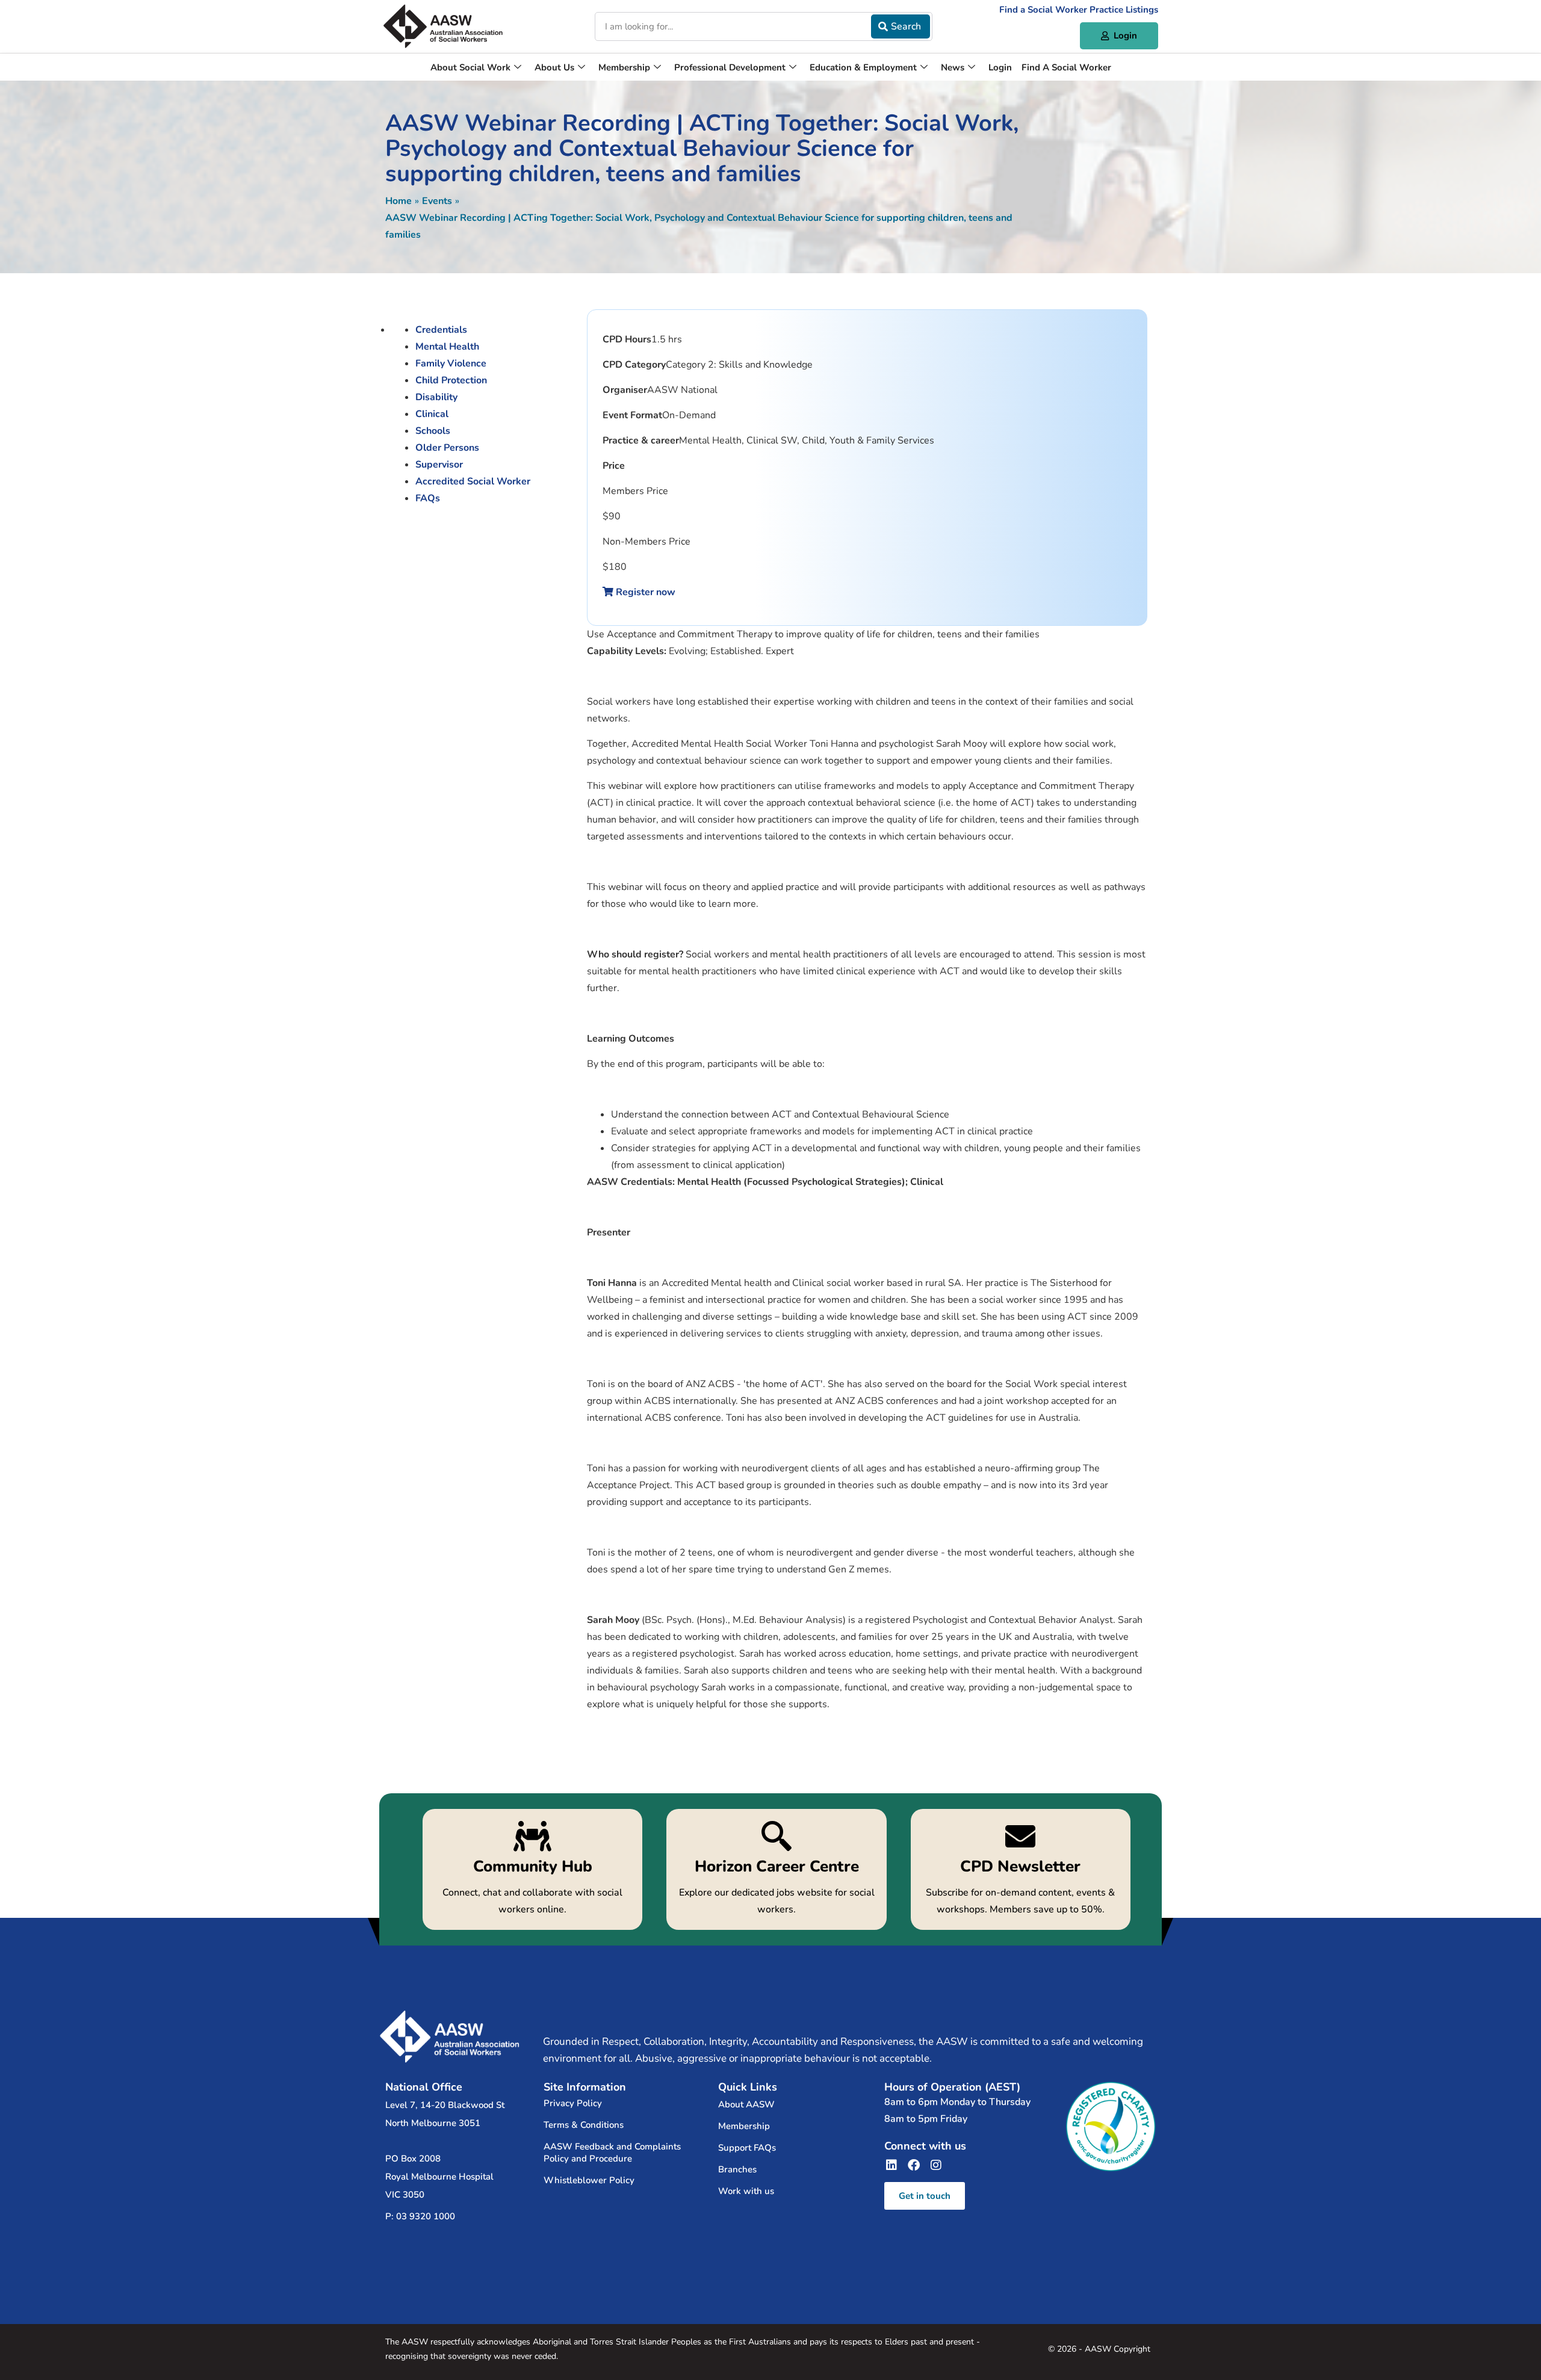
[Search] (900, 26)
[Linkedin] (891, 2165)
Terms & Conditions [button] (584, 2125)
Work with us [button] (746, 2191)
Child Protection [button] (451, 380)
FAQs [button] (428, 498)
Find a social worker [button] (1066, 67)
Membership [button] (624, 67)
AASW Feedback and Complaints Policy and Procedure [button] (612, 2153)
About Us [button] (554, 67)
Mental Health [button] (447, 347)
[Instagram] (936, 2165)
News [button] (953, 67)
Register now (644, 592)
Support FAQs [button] (747, 2148)
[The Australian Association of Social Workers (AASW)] (443, 26)
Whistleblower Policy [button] (589, 2180)
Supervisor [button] (439, 465)
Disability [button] (436, 397)
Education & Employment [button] (863, 67)
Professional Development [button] (730, 67)
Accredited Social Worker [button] (473, 481)
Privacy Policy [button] (573, 2103)
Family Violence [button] (451, 363)
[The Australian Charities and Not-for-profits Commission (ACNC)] (1111, 2127)
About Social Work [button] (470, 67)
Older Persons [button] (447, 448)
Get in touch (925, 2196)
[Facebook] (914, 2165)
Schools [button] (433, 431)
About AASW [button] (746, 2104)
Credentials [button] (441, 330)
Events (437, 201)
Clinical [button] (432, 414)
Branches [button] (737, 2169)
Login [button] (1000, 67)
